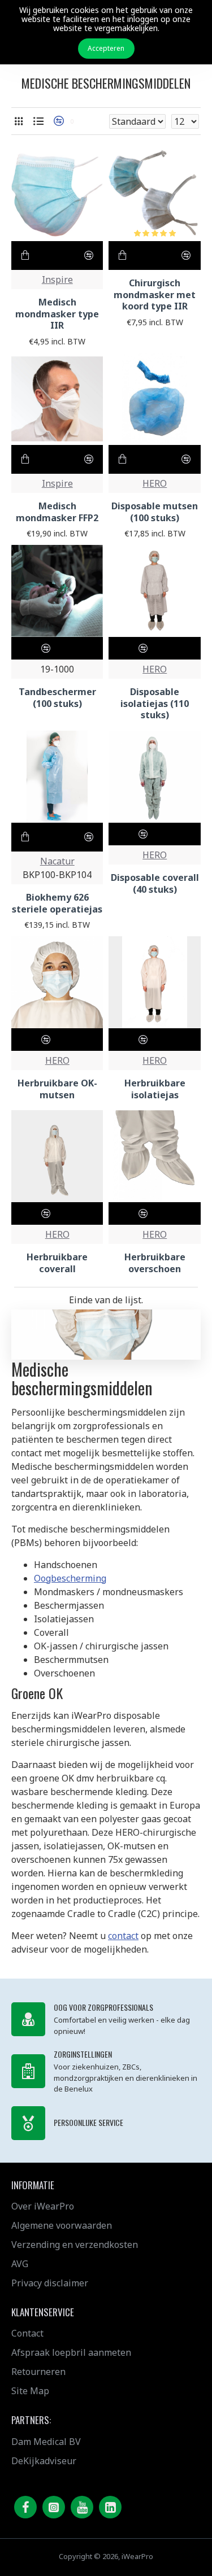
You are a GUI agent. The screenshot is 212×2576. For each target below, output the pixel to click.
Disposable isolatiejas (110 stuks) (155, 704)
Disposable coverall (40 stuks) (155, 884)
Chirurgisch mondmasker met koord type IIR (155, 295)
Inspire (57, 280)
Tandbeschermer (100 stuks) (57, 698)
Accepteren (106, 48)
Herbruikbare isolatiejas (155, 1089)
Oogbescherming (70, 1578)
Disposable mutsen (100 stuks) (155, 512)
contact (123, 1936)
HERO (155, 483)
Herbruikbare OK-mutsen (57, 1089)
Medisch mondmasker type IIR (57, 314)
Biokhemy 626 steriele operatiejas (57, 903)
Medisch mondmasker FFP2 (57, 512)
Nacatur (57, 861)
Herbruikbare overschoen (155, 1263)
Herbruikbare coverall (57, 1263)
